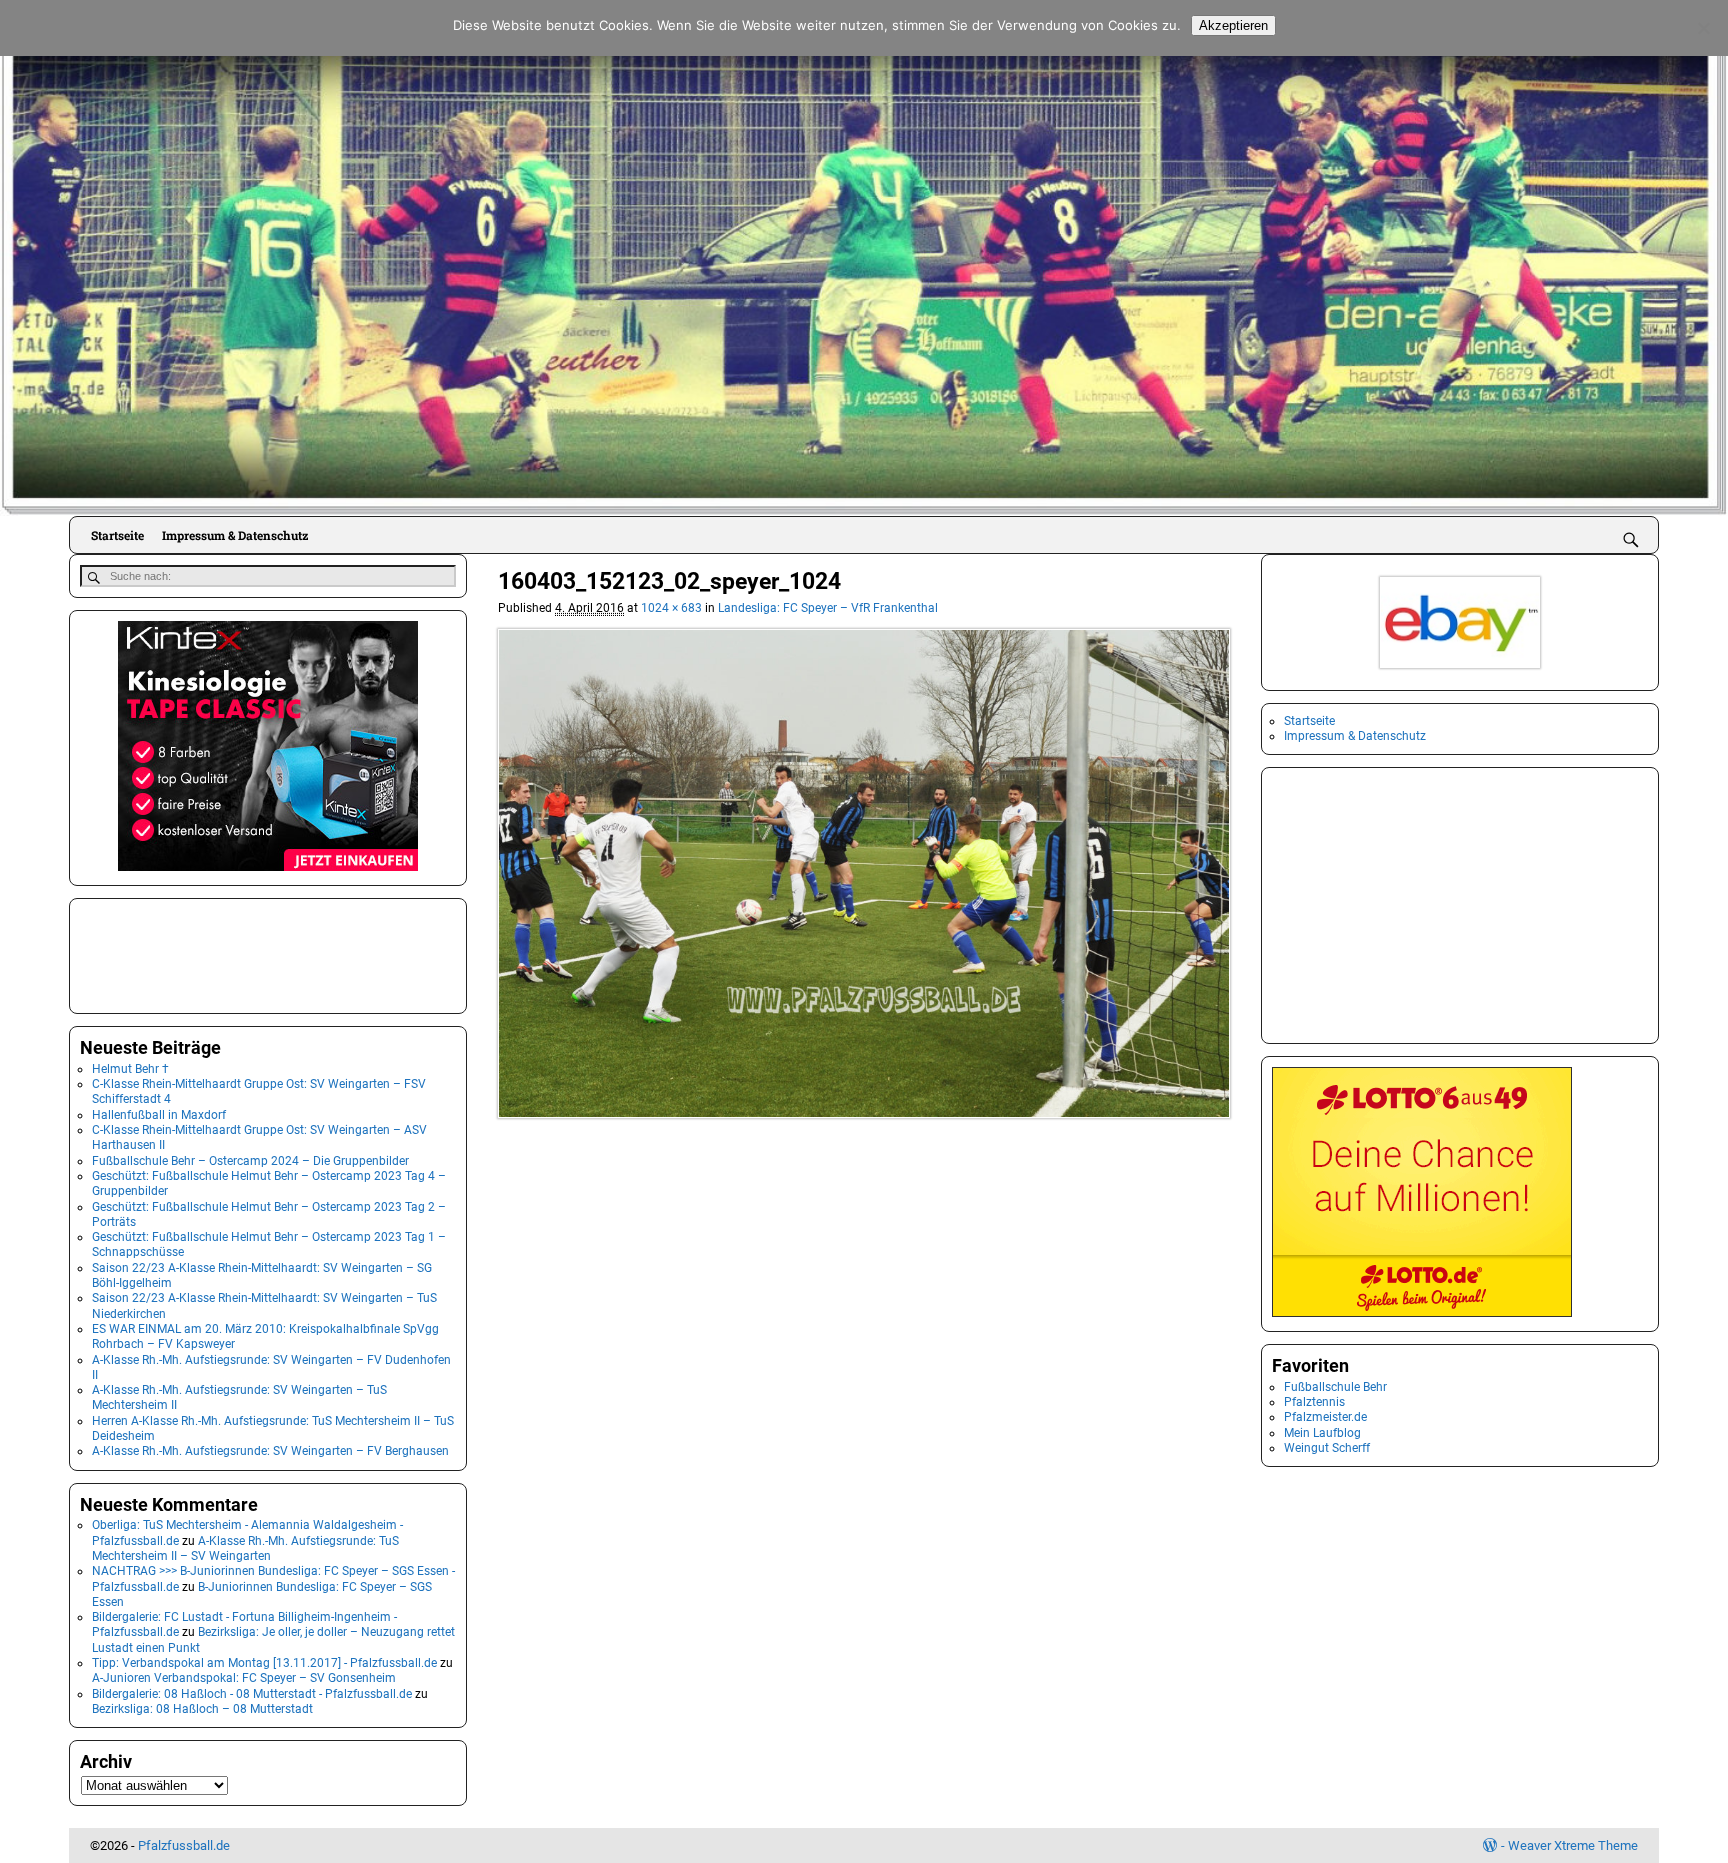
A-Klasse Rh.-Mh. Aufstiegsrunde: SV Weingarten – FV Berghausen (270, 1451)
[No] (1703, 28)
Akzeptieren (1233, 25)
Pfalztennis (1314, 1402)
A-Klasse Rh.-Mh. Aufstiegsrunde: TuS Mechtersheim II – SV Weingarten (245, 1548)
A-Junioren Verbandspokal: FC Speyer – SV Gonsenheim (244, 1678)
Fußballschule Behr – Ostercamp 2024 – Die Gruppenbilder (250, 1161)
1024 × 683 (671, 608)
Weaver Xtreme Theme (1573, 1845)
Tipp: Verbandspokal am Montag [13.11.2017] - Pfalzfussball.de (264, 1663)
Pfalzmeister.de (1325, 1417)
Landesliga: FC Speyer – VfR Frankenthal (828, 608)
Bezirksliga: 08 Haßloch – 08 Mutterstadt (202, 1709)
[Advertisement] (180, 954)
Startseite (117, 535)
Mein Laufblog (1322, 1433)
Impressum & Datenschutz (235, 535)
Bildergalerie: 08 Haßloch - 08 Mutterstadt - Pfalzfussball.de (252, 1694)
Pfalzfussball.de (184, 1845)
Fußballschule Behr (1335, 1387)
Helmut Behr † (130, 1069)
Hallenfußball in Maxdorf (159, 1115)
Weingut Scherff (1327, 1448)
